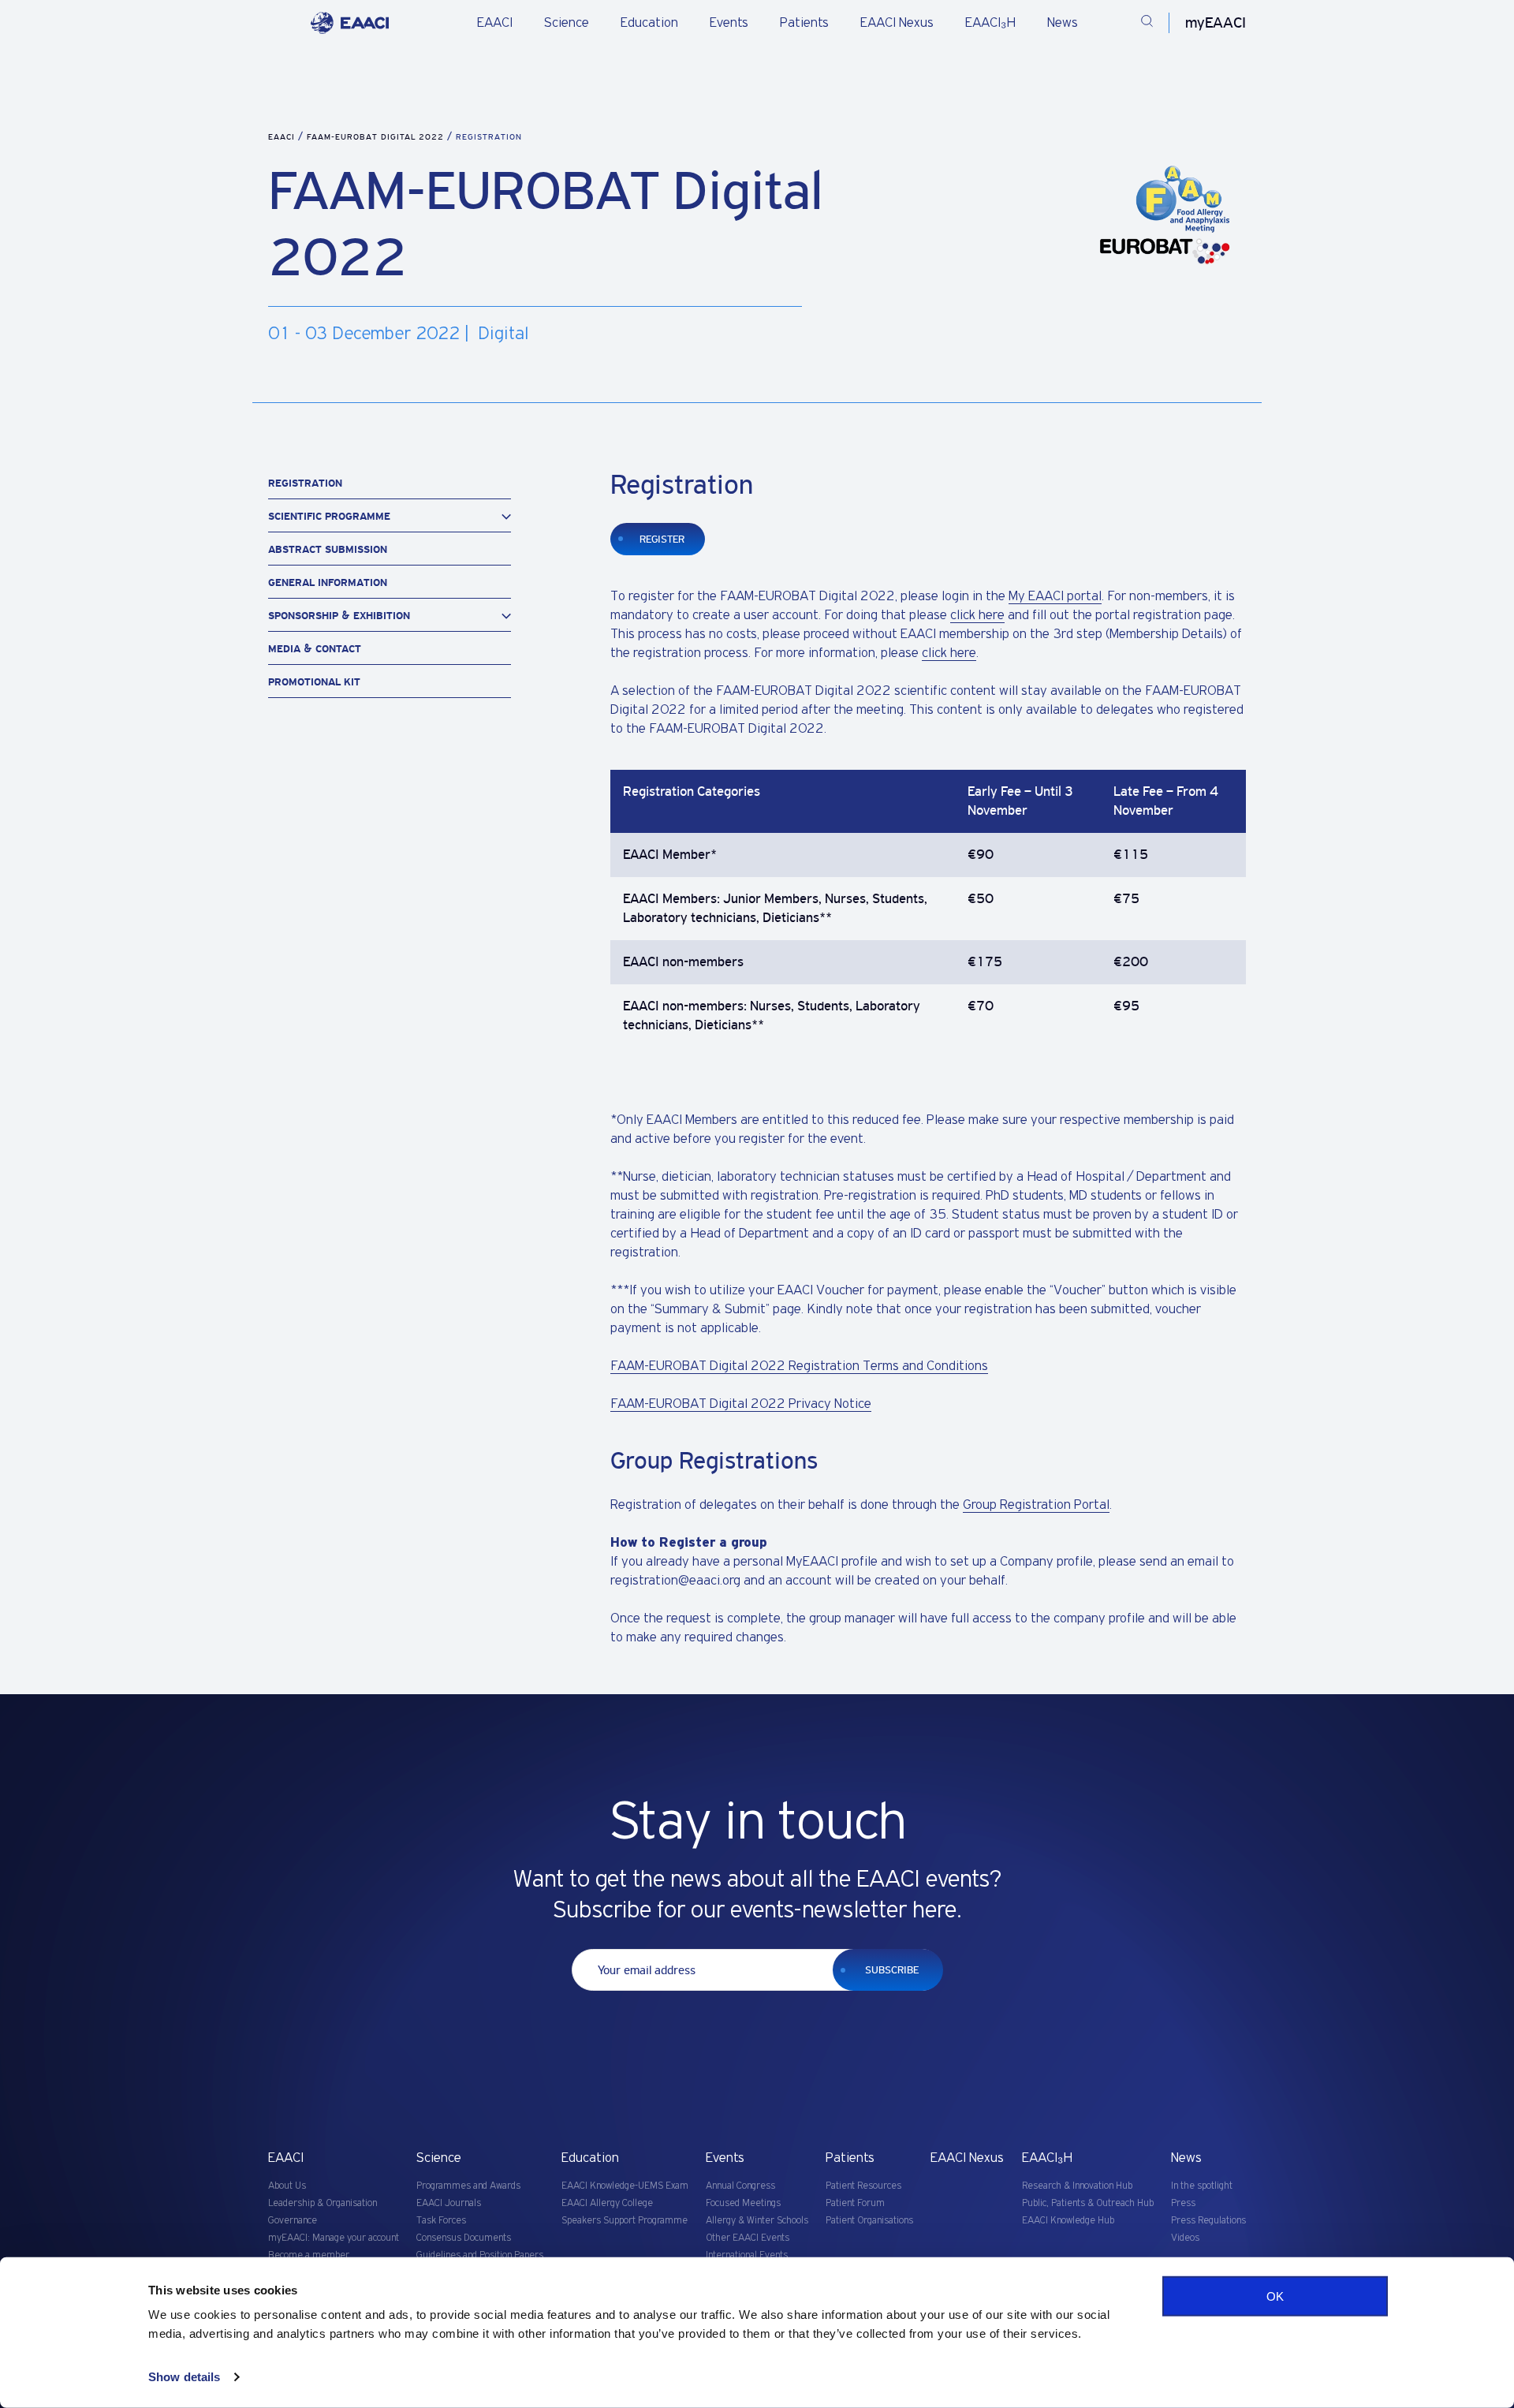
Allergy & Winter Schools (757, 2221)
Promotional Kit (314, 682)
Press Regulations (1208, 2221)
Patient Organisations (869, 2221)
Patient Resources (863, 2186)
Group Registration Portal (1036, 1505)
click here (977, 615)
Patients (804, 23)
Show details (184, 2377)
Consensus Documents (464, 2238)
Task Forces (441, 2221)
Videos (1185, 2238)
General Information (328, 582)
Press (1183, 2203)
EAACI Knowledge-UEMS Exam (625, 2186)
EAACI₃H (990, 23)
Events (729, 23)
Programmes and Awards (468, 2186)
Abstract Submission (328, 549)
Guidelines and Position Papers (480, 2255)
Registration (305, 483)
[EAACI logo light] (350, 23)
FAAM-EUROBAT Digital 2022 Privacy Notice (741, 1404)
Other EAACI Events (748, 2238)
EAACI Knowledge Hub (1068, 2221)
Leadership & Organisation (323, 2203)
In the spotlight (1202, 2186)
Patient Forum (855, 2203)
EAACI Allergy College (607, 2203)
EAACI (495, 23)
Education (649, 23)
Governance (293, 2221)
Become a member (309, 2255)
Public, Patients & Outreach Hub (1088, 2203)
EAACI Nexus (897, 23)
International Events (747, 2255)
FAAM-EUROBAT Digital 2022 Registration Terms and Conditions (799, 1366)
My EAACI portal (1055, 596)
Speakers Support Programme (625, 2221)
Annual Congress (740, 2186)
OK (1275, 2296)
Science (567, 23)
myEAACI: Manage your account (334, 2238)
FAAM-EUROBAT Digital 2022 (377, 137)
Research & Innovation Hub (1077, 2186)
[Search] (1147, 23)
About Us (287, 2186)
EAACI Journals (449, 2203)
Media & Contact (315, 649)
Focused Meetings (743, 2203)
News (1063, 23)
